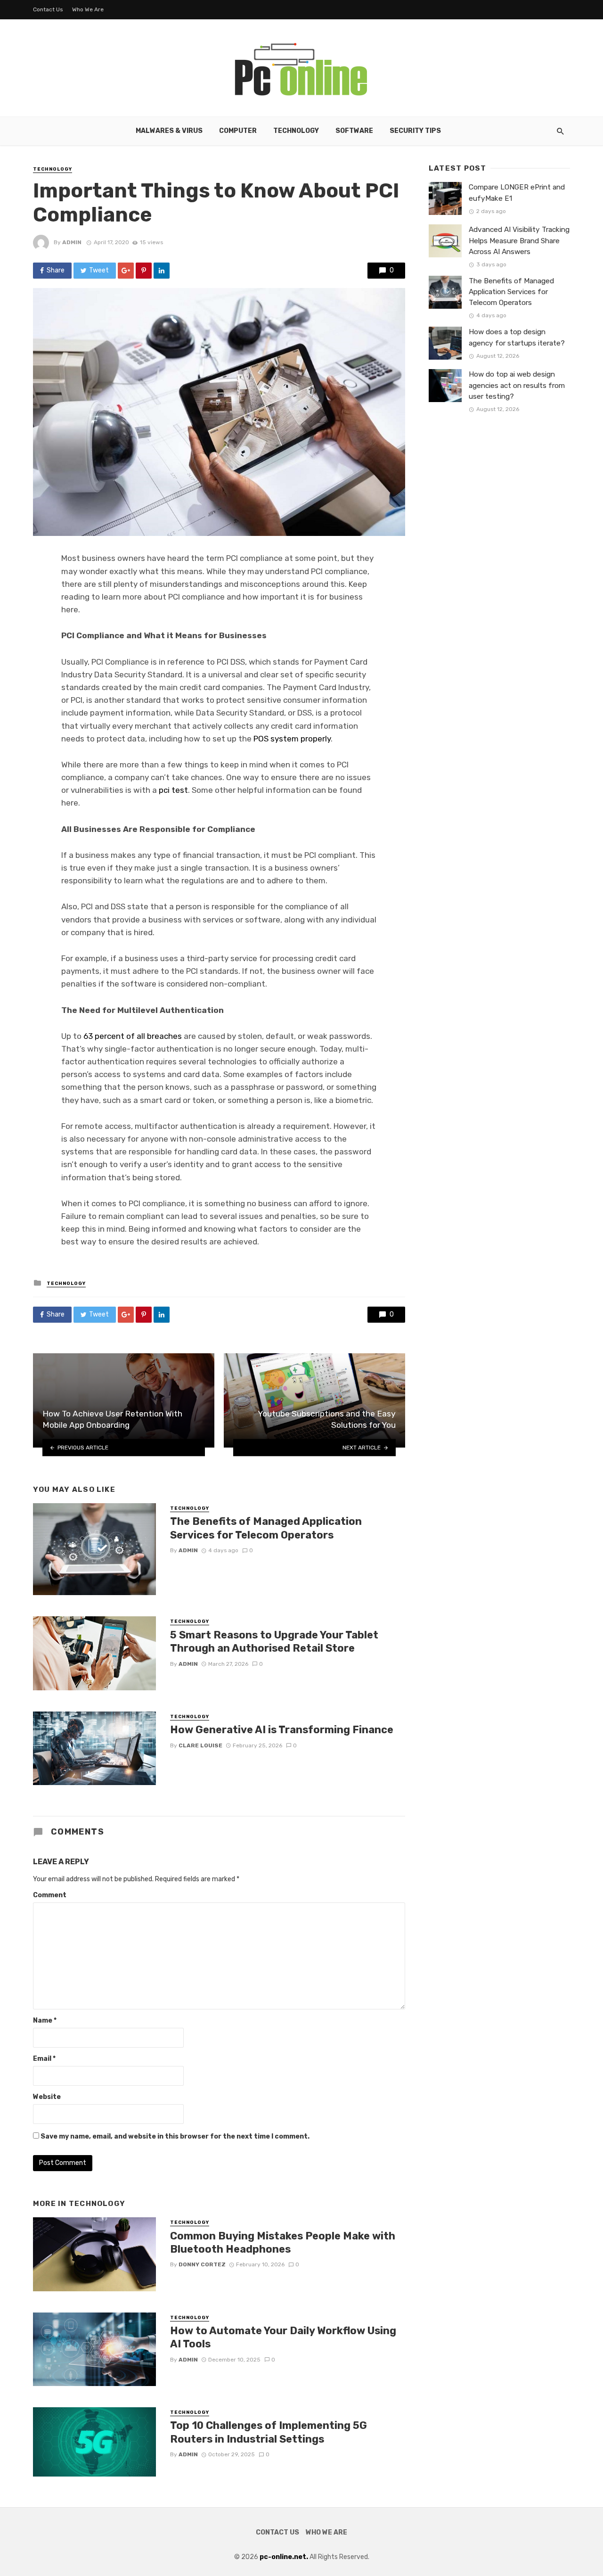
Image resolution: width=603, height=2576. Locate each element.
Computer (238, 131)
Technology (296, 131)
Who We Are (88, 9)
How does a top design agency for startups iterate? (517, 337)
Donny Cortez (202, 2264)
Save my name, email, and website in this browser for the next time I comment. (175, 2136)
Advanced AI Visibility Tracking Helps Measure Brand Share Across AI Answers (519, 240)
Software (354, 131)
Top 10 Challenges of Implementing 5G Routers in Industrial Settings (269, 2432)
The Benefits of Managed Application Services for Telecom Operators (266, 1528)
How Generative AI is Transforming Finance (282, 1730)
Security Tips (415, 131)
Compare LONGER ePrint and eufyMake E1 (517, 193)
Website (47, 2097)
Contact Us (48, 9)
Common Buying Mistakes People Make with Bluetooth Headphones (283, 2243)
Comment (50, 1895)
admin (72, 242)
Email (44, 2059)
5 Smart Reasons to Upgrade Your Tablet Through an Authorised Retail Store (274, 1642)
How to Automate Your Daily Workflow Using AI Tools (283, 2337)
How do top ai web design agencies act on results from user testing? (517, 385)
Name (45, 2020)
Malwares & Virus (169, 131)
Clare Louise (200, 1745)
